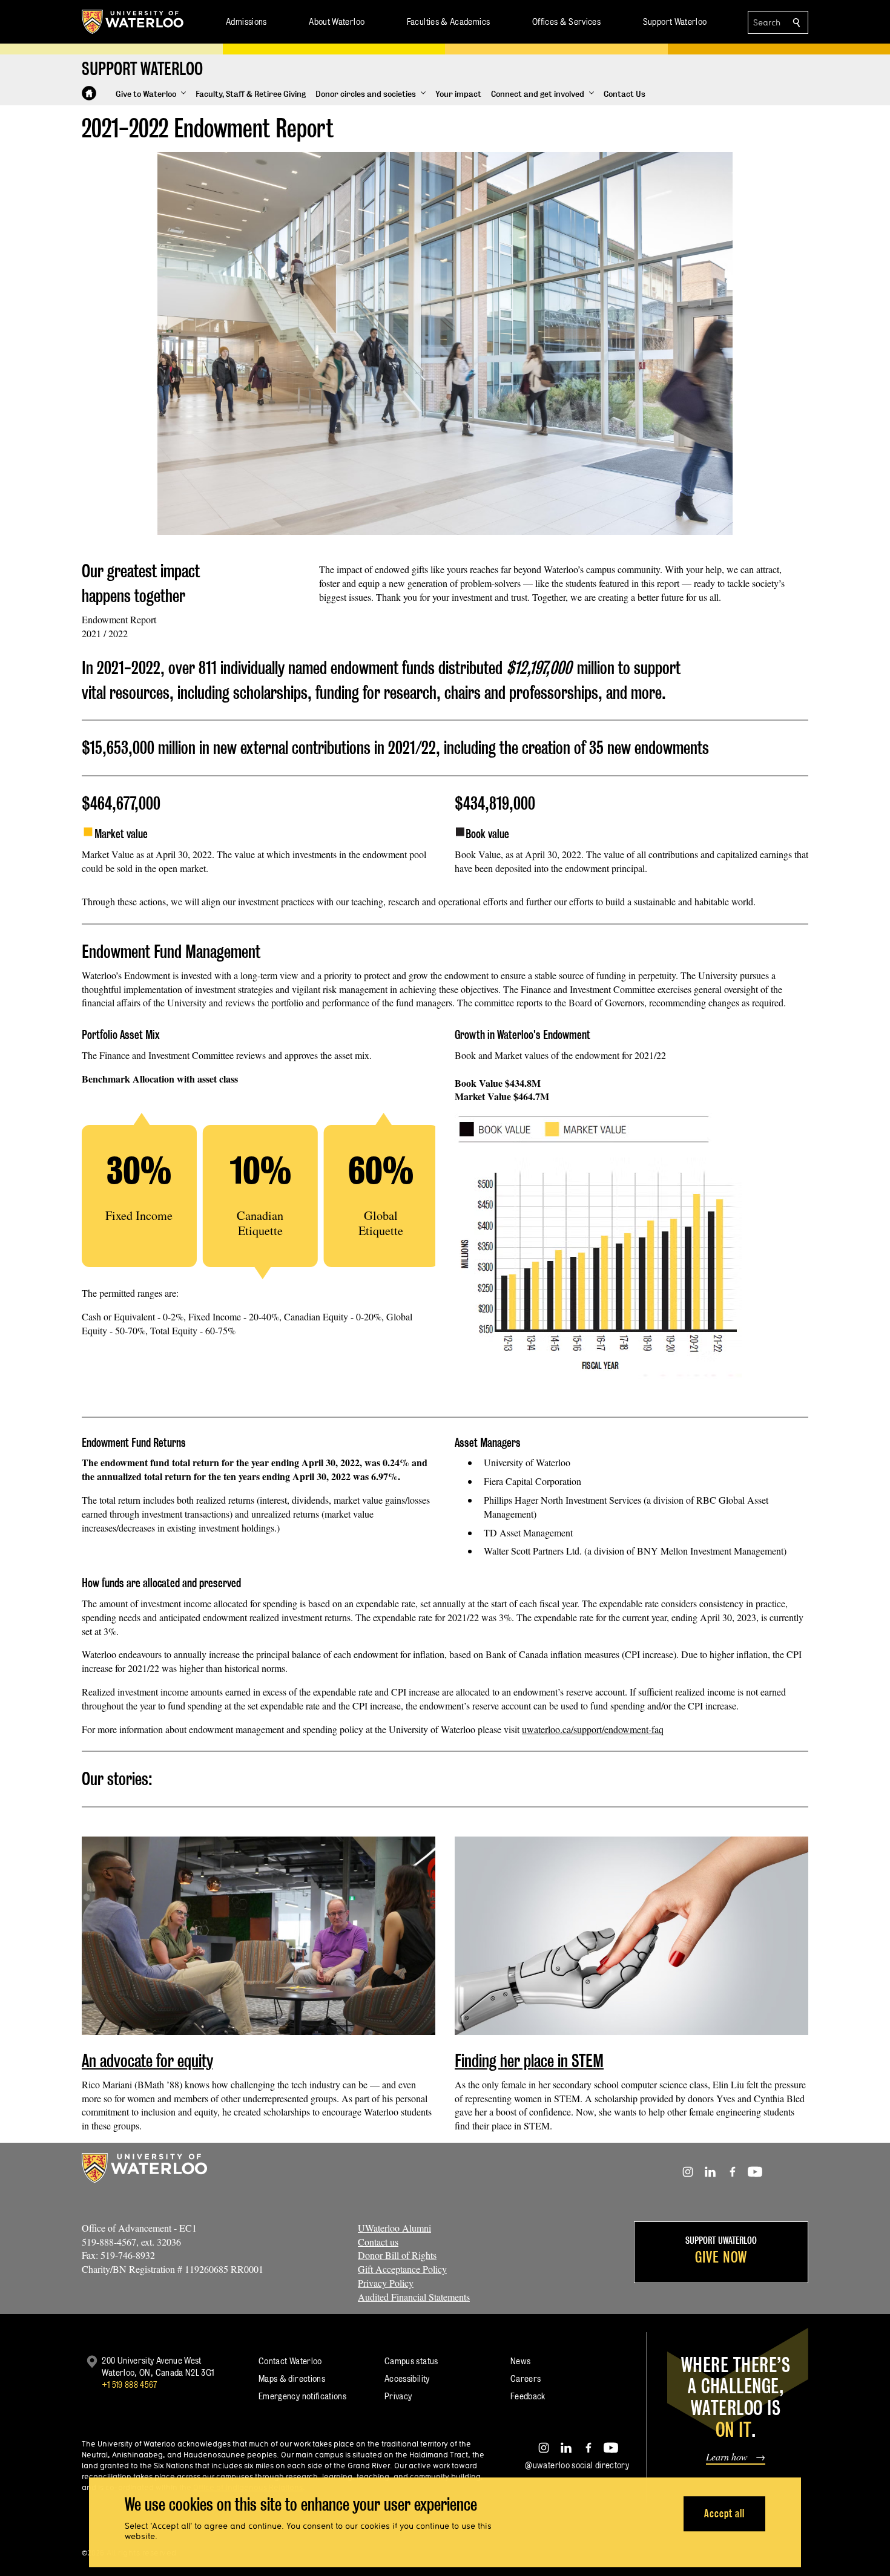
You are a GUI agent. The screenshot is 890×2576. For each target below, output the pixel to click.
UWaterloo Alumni (394, 2228)
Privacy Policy (386, 2283)
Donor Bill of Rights (397, 2255)
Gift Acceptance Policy (402, 2269)
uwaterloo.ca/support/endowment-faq (593, 1729)
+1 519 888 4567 (130, 2384)
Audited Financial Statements (414, 2297)
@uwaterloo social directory (577, 2465)
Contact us (378, 2242)
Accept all (724, 2513)
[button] (151, 94)
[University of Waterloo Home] (133, 22)
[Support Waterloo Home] (89, 93)
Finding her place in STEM (529, 2061)
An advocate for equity (147, 2061)
